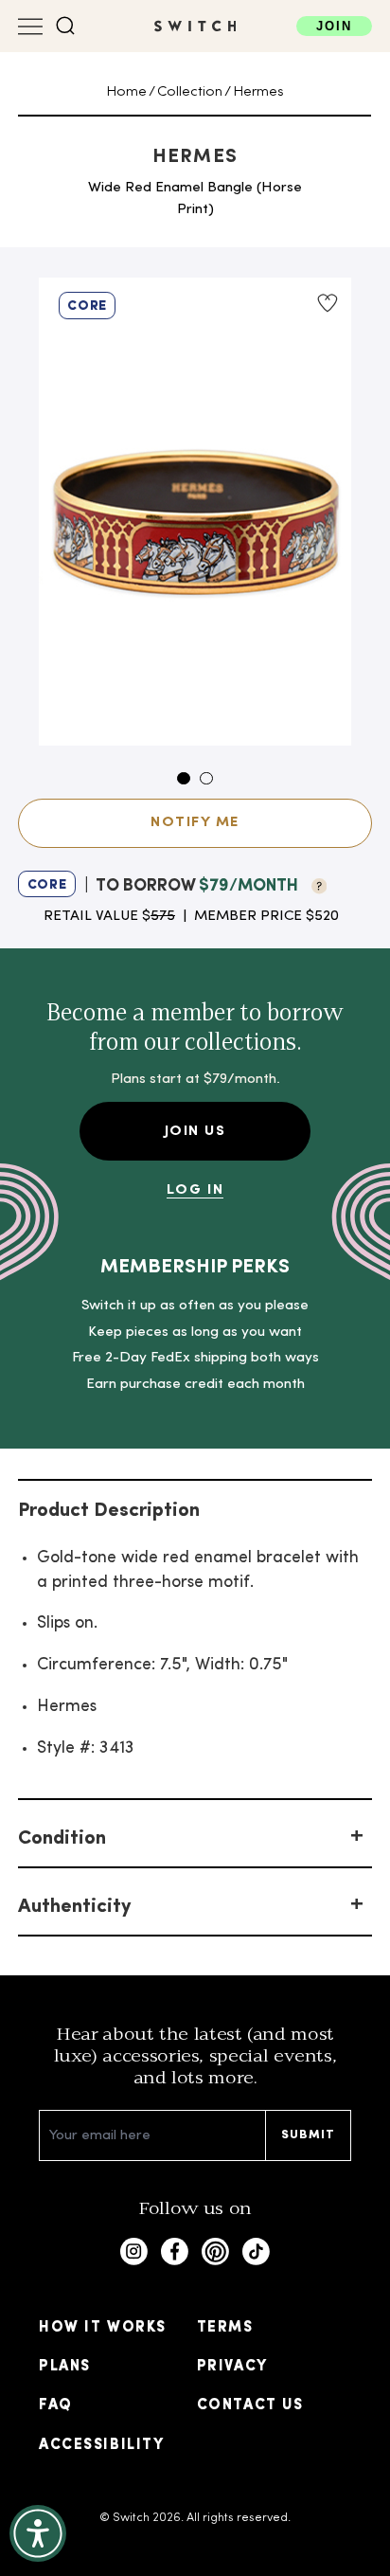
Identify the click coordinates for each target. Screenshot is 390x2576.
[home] (195, 26)
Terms (225, 2328)
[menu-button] (30, 27)
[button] (66, 26)
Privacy (232, 2367)
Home (126, 92)
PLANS (65, 2367)
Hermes (258, 92)
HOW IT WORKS (103, 2328)
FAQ (56, 2405)
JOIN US (195, 1131)
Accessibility (101, 2445)
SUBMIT (309, 2135)
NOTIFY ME (195, 822)
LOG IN (195, 1190)
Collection (190, 92)
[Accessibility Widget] (38, 2533)
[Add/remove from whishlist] (327, 303)
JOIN (334, 26)
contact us (250, 2405)
